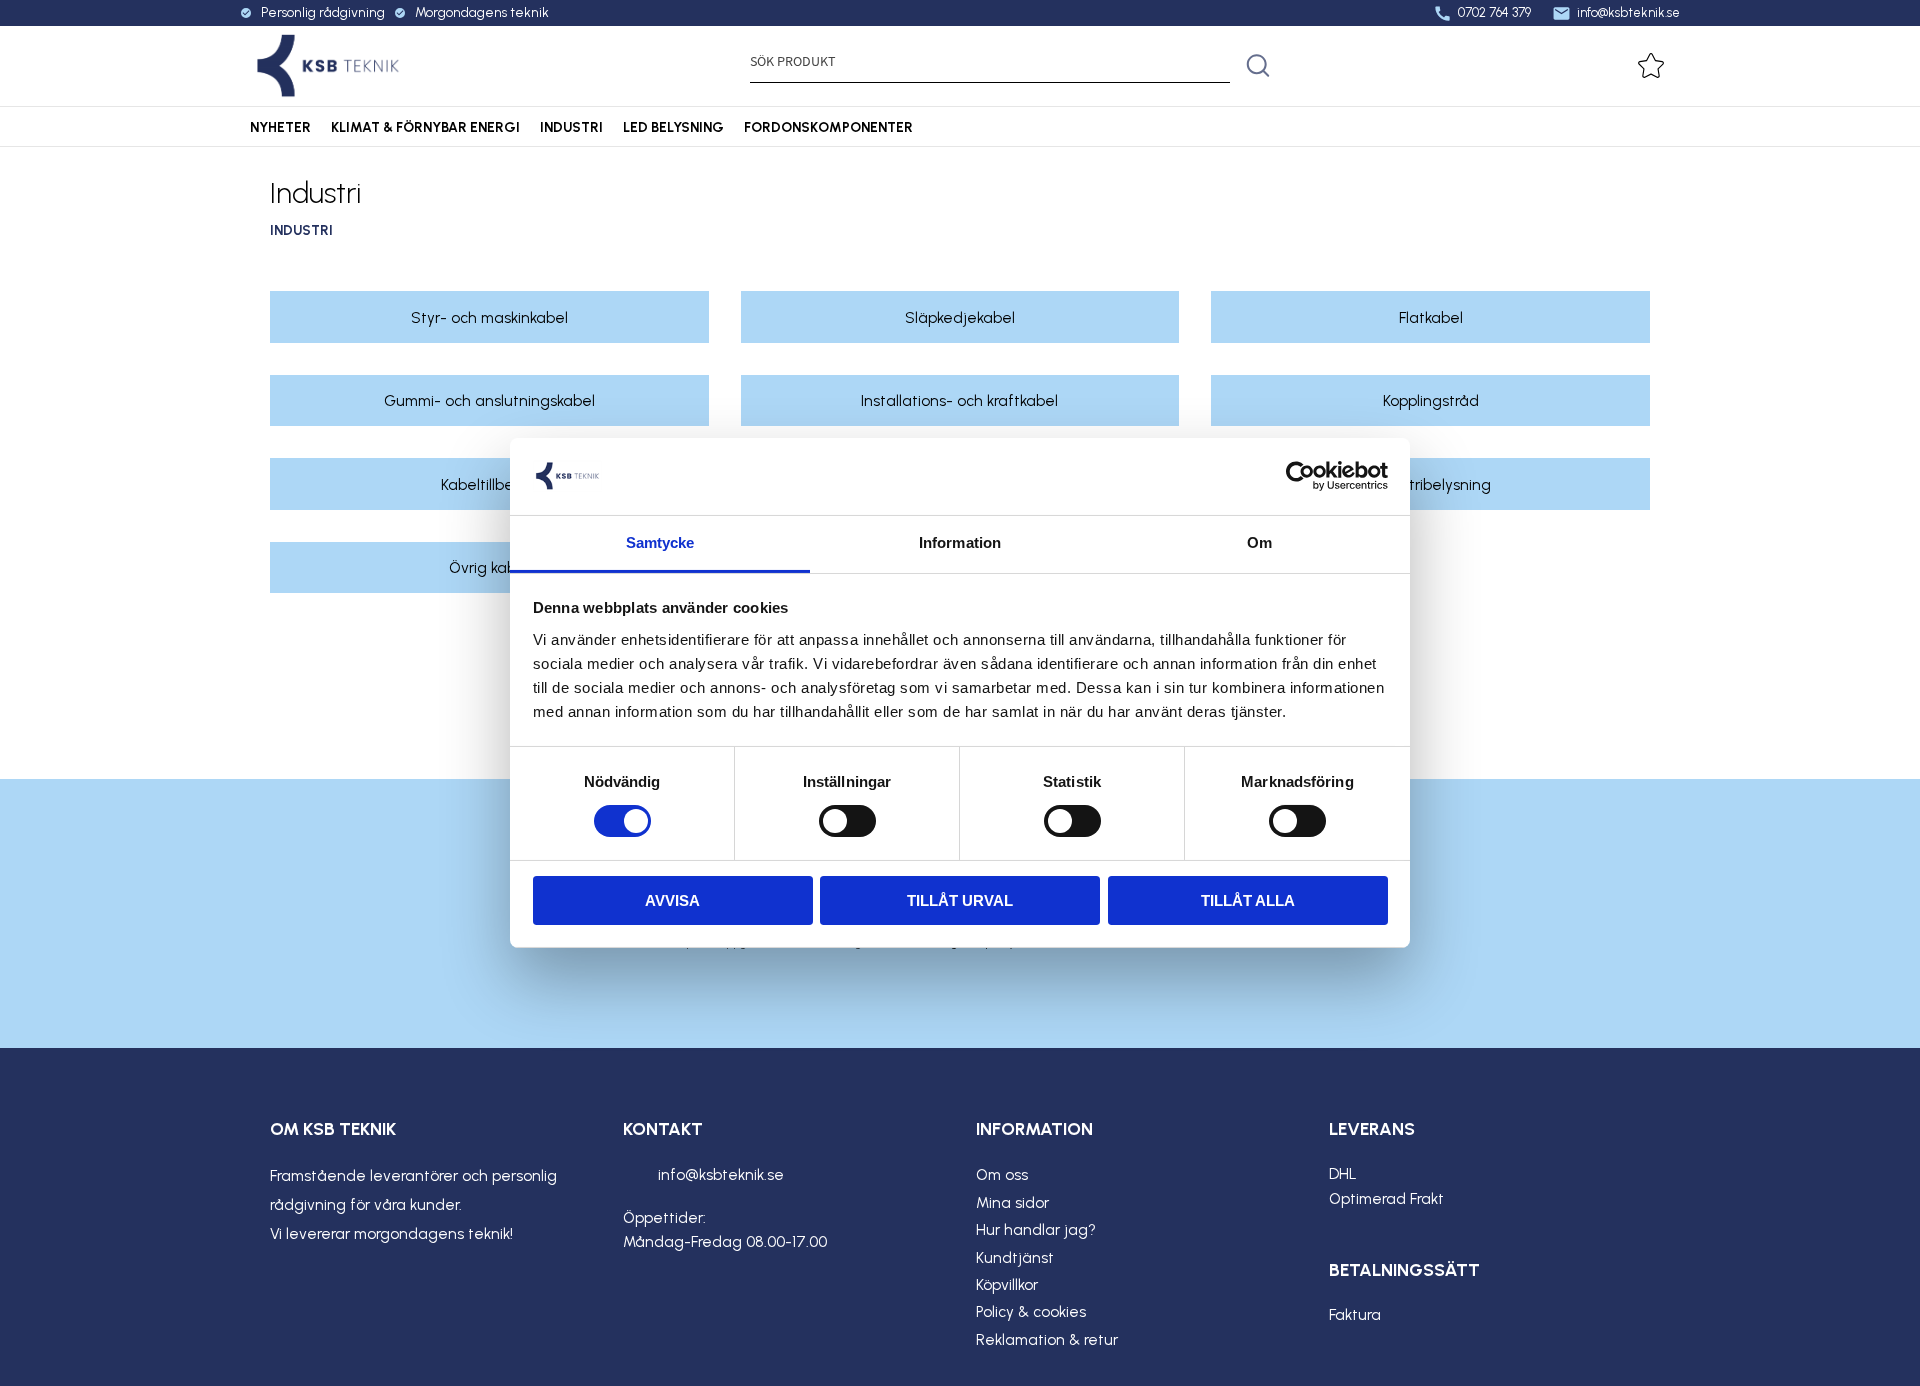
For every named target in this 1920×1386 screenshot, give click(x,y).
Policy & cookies (1031, 1312)
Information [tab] (960, 542)
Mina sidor (1012, 1203)
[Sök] (1258, 66)
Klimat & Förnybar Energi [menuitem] (425, 127)
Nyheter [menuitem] (280, 127)
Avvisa (672, 900)
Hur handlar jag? (1036, 1230)
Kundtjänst (1015, 1258)
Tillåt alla (1248, 900)
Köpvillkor (1007, 1285)
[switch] (847, 821)
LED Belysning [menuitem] (673, 127)
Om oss (1002, 1175)
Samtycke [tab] (660, 542)
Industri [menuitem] (571, 127)
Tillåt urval (960, 900)
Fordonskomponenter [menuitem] (828, 127)
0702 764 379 (1482, 13)
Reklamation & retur (1047, 1340)
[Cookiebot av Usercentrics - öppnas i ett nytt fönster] (1300, 476)
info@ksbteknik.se (1616, 13)
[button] (1659, 66)
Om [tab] (1259, 542)
